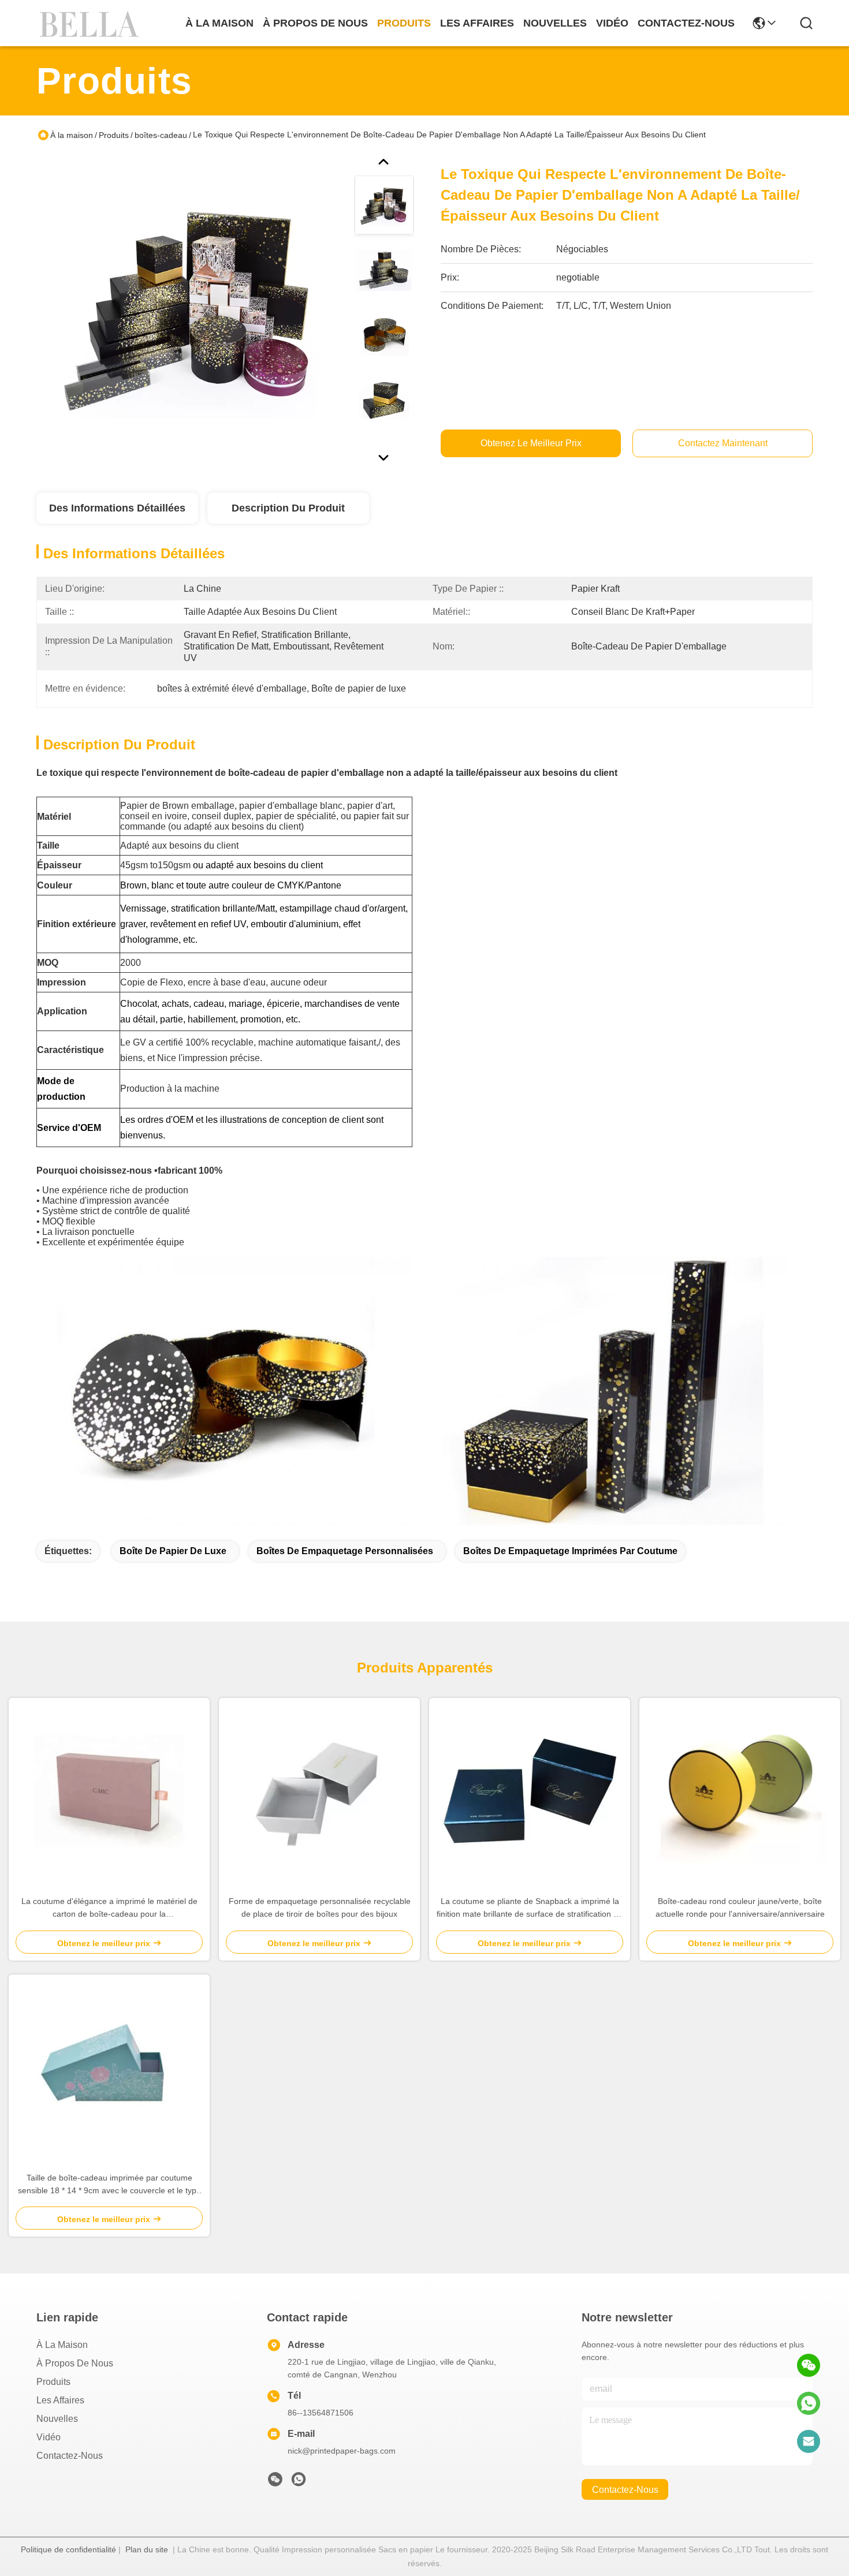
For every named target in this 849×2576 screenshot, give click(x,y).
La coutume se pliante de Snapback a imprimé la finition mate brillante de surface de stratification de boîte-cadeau (530, 1908)
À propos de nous (315, 23)
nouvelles (555, 23)
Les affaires (60, 2400)
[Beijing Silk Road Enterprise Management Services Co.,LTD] (91, 23)
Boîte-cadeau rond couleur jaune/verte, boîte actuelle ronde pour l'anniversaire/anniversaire (740, 1907)
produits (404, 23)
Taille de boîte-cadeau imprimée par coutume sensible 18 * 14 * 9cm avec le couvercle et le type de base (109, 2185)
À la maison (219, 23)
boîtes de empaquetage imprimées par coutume (570, 1551)
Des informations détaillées (117, 508)
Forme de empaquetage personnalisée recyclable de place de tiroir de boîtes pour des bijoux (320, 1907)
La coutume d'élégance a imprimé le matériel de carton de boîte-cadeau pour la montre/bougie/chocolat (109, 1908)
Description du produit (288, 508)
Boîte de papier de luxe (173, 1551)
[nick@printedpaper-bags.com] (809, 2441)
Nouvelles (57, 2419)
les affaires (477, 23)
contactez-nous (686, 23)
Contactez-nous (70, 2456)
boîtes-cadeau (161, 135)
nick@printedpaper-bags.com (342, 2451)
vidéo (612, 23)
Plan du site (147, 2549)
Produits (114, 135)
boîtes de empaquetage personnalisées (345, 1551)
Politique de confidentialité (68, 2549)
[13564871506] (809, 2403)
